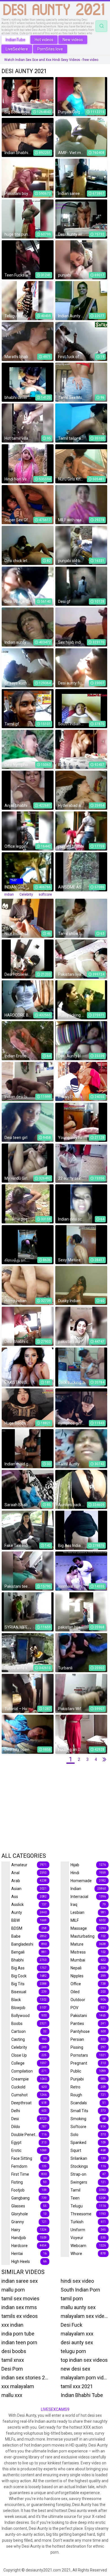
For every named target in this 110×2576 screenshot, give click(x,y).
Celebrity (26, 894)
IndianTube (16, 40)
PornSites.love (50, 49)
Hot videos (44, 40)
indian (9, 894)
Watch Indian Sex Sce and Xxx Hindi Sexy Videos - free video (51, 60)
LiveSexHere (17, 49)
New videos (73, 40)
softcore (45, 894)
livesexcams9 (55, 2409)
